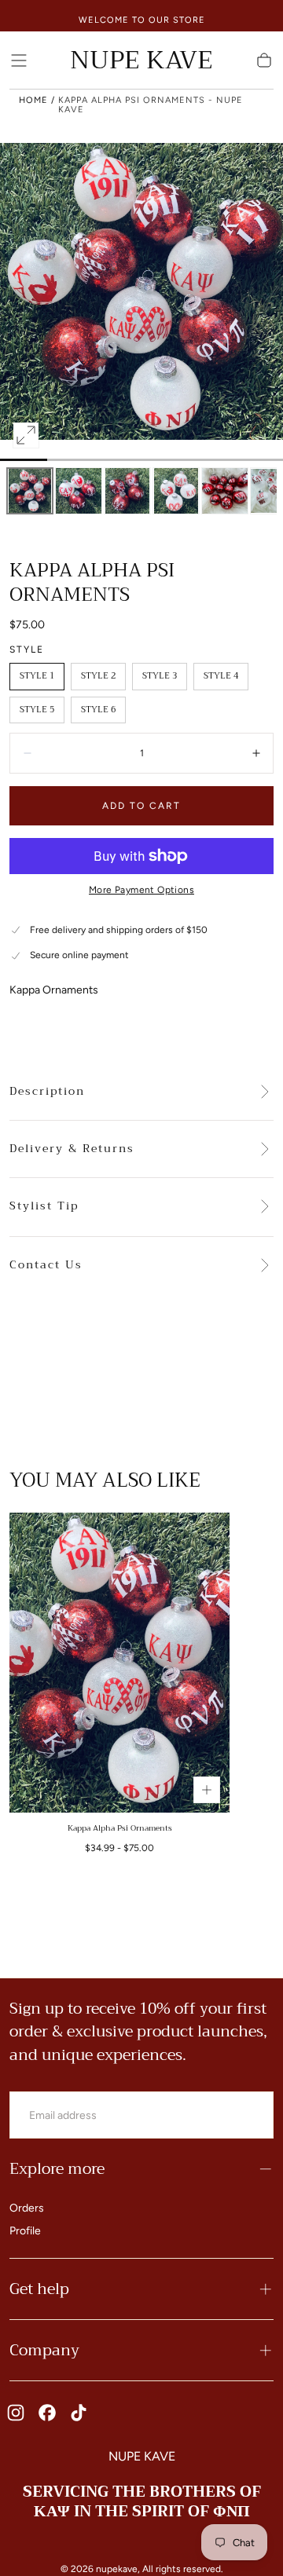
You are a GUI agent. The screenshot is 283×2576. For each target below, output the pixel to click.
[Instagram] (16, 2413)
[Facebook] (47, 2413)
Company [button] (44, 2350)
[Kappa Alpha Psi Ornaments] (119, 1663)
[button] (19, 60)
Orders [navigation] (27, 2208)
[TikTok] (79, 2413)
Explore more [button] (57, 2169)
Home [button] (33, 100)
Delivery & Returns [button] (72, 1149)
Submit (233, 2115)
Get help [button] (39, 2289)
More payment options (141, 890)
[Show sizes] (207, 1790)
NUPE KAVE (142, 2456)
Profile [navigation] (25, 2231)
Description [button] (47, 1092)
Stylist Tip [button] (44, 1206)
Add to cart (141, 806)
